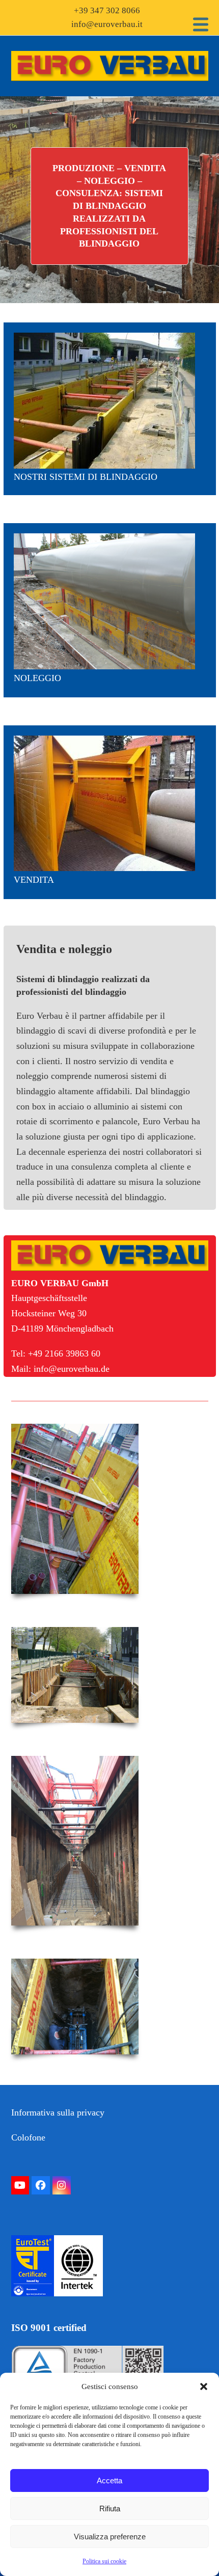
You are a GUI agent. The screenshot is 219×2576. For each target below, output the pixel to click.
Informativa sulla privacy (58, 2112)
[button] (204, 2387)
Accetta (109, 2480)
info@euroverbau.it (107, 24)
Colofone (28, 2137)
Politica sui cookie (104, 2561)
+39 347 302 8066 (107, 10)
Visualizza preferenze (110, 2537)
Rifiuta (110, 2509)
